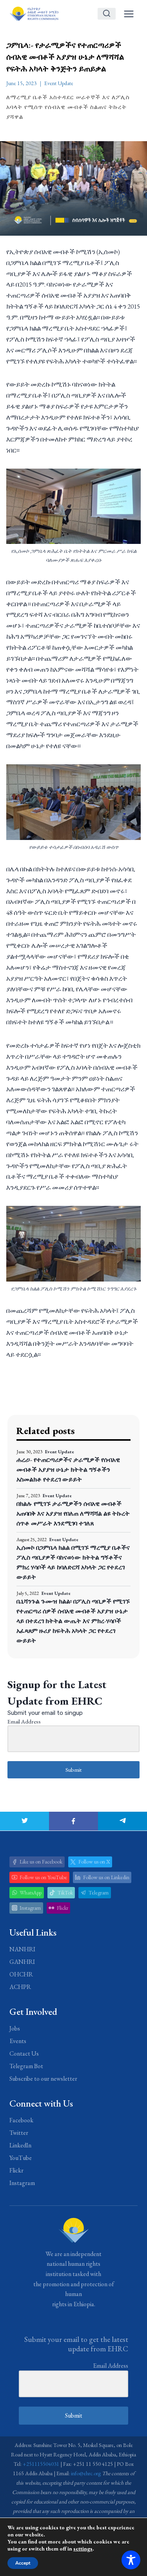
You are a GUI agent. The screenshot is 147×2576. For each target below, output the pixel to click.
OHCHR (21, 1974)
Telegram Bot (26, 2066)
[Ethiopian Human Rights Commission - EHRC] (34, 14)
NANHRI (22, 1949)
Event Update (59, 83)
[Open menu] (129, 14)
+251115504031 (41, 2464)
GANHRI (22, 1962)
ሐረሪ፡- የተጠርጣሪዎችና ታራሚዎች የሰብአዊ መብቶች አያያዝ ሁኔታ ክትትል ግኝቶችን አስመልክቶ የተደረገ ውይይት (68, 1470)
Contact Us (24, 2053)
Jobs (15, 2028)
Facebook (21, 2120)
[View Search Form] (107, 14)
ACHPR (20, 1987)
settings (83, 2549)
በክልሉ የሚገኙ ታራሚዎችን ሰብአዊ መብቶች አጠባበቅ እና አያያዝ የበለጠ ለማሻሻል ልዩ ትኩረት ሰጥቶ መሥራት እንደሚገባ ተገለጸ (73, 1513)
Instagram (22, 2183)
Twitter (19, 2133)
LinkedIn (20, 2145)
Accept (23, 2563)
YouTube (21, 2158)
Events (18, 2041)
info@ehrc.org (86, 2473)
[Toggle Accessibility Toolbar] (131, 2560)
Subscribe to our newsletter (43, 2079)
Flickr (16, 2170)
